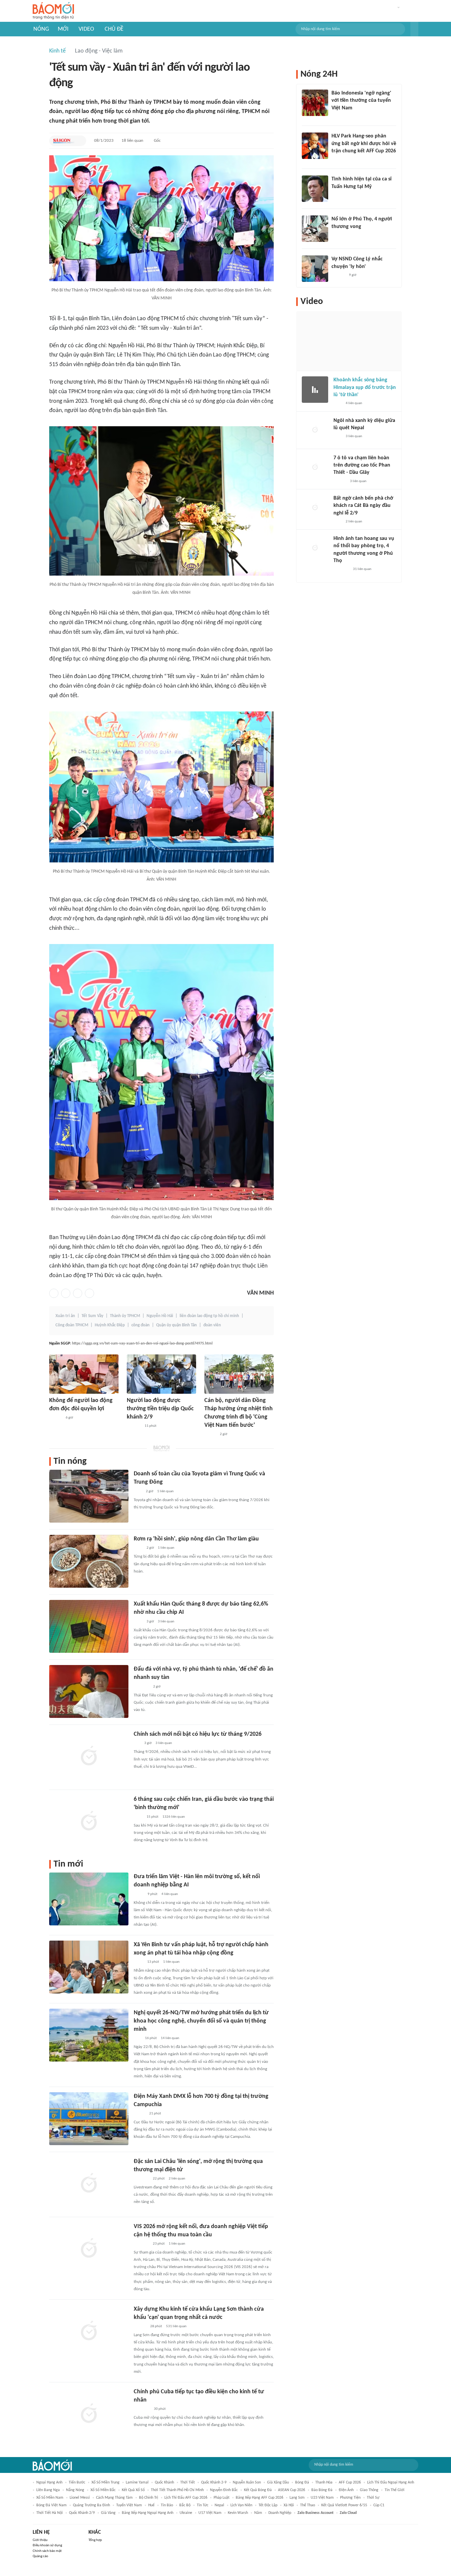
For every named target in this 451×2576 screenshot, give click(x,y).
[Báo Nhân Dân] (210, 1434)
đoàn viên (212, 1325)
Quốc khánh (164, 2482)
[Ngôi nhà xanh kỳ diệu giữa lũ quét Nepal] (315, 430)
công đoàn (140, 1325)
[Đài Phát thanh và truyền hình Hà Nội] (134, 1426)
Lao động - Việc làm (99, 51)
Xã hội (289, 2505)
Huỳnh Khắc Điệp (110, 1325)
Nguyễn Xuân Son (247, 2482)
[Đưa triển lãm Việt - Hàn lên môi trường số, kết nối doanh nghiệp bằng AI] (89, 1899)
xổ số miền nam (50, 2498)
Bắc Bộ (185, 2505)
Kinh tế (57, 51)
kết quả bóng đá (258, 2490)
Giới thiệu (40, 2540)
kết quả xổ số (133, 2490)
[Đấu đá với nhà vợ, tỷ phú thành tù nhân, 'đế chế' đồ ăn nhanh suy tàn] (89, 1691)
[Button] (414, 29)
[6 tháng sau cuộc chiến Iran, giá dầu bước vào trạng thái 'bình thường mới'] (89, 1822)
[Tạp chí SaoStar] (338, 195)
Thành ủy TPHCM (125, 1316)
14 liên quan (170, 2038)
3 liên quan (166, 1622)
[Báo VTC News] (141, 1687)
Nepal (219, 2505)
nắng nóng (75, 2490)
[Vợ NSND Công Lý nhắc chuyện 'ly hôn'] (315, 269)
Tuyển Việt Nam (129, 2505)
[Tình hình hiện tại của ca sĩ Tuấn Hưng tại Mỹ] (315, 189)
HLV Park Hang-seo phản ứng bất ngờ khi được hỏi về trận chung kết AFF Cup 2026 (364, 144)
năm (258, 2513)
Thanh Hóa (324, 2482)
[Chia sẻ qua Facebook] (54, 1293)
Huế (151, 2505)
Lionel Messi (80, 2498)
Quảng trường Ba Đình (91, 2505)
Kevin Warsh (238, 2513)
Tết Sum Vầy (92, 1316)
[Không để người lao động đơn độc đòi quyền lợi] (84, 1374)
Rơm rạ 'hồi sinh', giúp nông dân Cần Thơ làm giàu (196, 1539)
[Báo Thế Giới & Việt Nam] (139, 1894)
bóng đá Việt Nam (52, 2505)
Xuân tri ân (65, 1316)
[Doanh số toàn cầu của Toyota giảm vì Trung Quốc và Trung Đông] (89, 1496)
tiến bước (77, 2482)
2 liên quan (177, 2179)
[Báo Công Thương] (141, 2179)
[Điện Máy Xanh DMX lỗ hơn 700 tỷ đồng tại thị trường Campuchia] (89, 2119)
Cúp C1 (379, 2505)
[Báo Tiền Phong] (140, 2327)
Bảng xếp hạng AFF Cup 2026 (260, 2498)
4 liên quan (170, 1894)
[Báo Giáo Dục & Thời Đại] (335, 117)
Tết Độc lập (268, 2505)
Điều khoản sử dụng (47, 2545)
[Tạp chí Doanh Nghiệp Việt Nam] (139, 2114)
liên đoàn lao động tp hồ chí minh (209, 1316)
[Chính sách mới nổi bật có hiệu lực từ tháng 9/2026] (89, 1757)
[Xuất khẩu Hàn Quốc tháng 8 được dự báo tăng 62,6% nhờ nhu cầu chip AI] (89, 1626)
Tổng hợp (95, 2540)
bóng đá (302, 2482)
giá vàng (108, 2513)
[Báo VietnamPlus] (142, 2409)
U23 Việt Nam (322, 2498)
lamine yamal (137, 2482)
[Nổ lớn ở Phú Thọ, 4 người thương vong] (315, 229)
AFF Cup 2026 (350, 2482)
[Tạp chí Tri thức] (138, 1492)
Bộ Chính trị (149, 2498)
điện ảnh (346, 2490)
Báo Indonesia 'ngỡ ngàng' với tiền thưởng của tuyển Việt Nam (361, 101)
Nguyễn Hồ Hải (160, 1316)
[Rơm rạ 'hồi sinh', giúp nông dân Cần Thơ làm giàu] (89, 1561)
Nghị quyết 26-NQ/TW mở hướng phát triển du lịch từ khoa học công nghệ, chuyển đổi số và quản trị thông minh (201, 2021)
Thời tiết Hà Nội (50, 2513)
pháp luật (222, 2498)
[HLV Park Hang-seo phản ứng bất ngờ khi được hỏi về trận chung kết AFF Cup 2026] (315, 146)
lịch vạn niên (241, 2505)
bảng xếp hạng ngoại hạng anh (148, 2513)
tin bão (167, 2505)
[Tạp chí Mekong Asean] (137, 1743)
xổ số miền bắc (103, 2490)
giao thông (369, 2490)
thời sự (373, 2498)
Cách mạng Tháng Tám (114, 2498)
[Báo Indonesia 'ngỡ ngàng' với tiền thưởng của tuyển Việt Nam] (315, 103)
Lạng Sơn (297, 2498)
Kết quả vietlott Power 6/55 (344, 2505)
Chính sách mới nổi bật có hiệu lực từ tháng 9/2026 (198, 1734)
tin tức (203, 2505)
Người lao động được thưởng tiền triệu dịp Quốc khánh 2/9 (160, 1409)
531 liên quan (176, 2326)
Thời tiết (188, 2482)
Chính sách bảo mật (47, 2551)
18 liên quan (132, 141)
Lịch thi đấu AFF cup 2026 (186, 2498)
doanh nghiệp (280, 2513)
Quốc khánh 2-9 (214, 2482)
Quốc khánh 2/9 (82, 2513)
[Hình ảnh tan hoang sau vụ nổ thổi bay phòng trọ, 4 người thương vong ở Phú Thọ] (315, 548)
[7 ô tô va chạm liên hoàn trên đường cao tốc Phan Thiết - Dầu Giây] (315, 468)
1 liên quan (165, 1491)
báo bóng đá (322, 2490)
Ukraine (186, 2513)
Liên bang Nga (48, 2490)
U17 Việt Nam (210, 2513)
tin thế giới (395, 2490)
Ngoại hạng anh (49, 2482)
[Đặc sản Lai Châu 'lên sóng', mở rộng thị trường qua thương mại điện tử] (89, 2184)
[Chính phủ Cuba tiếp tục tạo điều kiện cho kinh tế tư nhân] (89, 2414)
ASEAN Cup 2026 (292, 2490)
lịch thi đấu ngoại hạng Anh (391, 2482)
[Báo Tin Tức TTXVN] (138, 1548)
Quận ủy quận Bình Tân (176, 1325)
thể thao (308, 2505)
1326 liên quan (174, 1817)
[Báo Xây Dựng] (339, 160)
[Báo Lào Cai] (139, 1962)
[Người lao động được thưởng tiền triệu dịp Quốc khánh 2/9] (161, 1374)
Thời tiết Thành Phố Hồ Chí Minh (177, 2490)
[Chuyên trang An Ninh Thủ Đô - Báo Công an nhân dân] (137, 2038)
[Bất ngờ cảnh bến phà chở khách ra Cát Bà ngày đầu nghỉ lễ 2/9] (315, 508)
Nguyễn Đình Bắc (224, 2490)
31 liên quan (362, 569)
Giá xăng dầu (278, 2482)
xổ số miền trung (105, 2482)
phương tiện (350, 2498)
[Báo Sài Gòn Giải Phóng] (64, 141)
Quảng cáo (40, 2556)
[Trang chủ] (53, 11)
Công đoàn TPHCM (72, 1325)
